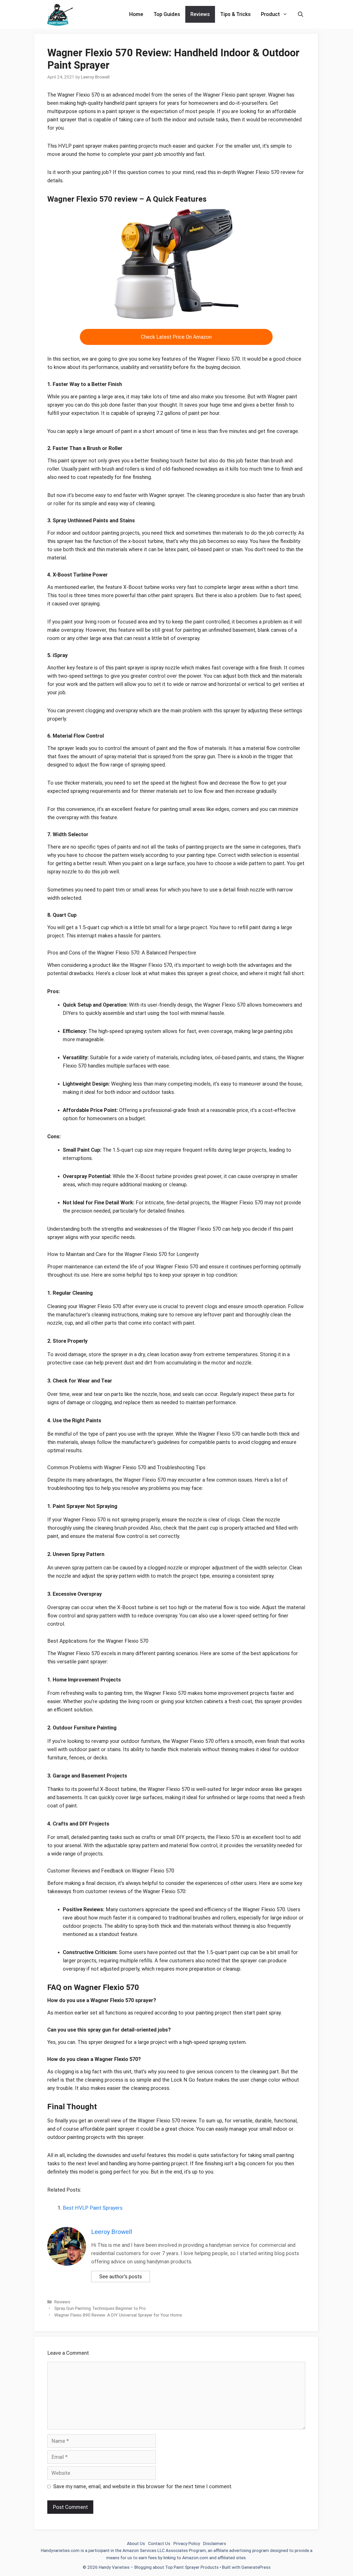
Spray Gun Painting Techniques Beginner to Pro (100, 2308)
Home (136, 14)
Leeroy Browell (112, 2232)
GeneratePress (256, 2567)
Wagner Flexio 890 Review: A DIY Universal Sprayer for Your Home (118, 2315)
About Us (136, 2543)
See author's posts (121, 2277)
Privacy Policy (187, 2543)
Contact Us (159, 2543)
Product (270, 14)
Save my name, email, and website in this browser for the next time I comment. (143, 2486)
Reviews (200, 14)
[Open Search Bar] (301, 14)
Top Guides (167, 14)
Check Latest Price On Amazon (176, 337)
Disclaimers (215, 2543)
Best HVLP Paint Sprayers (93, 2208)
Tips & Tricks (235, 14)
